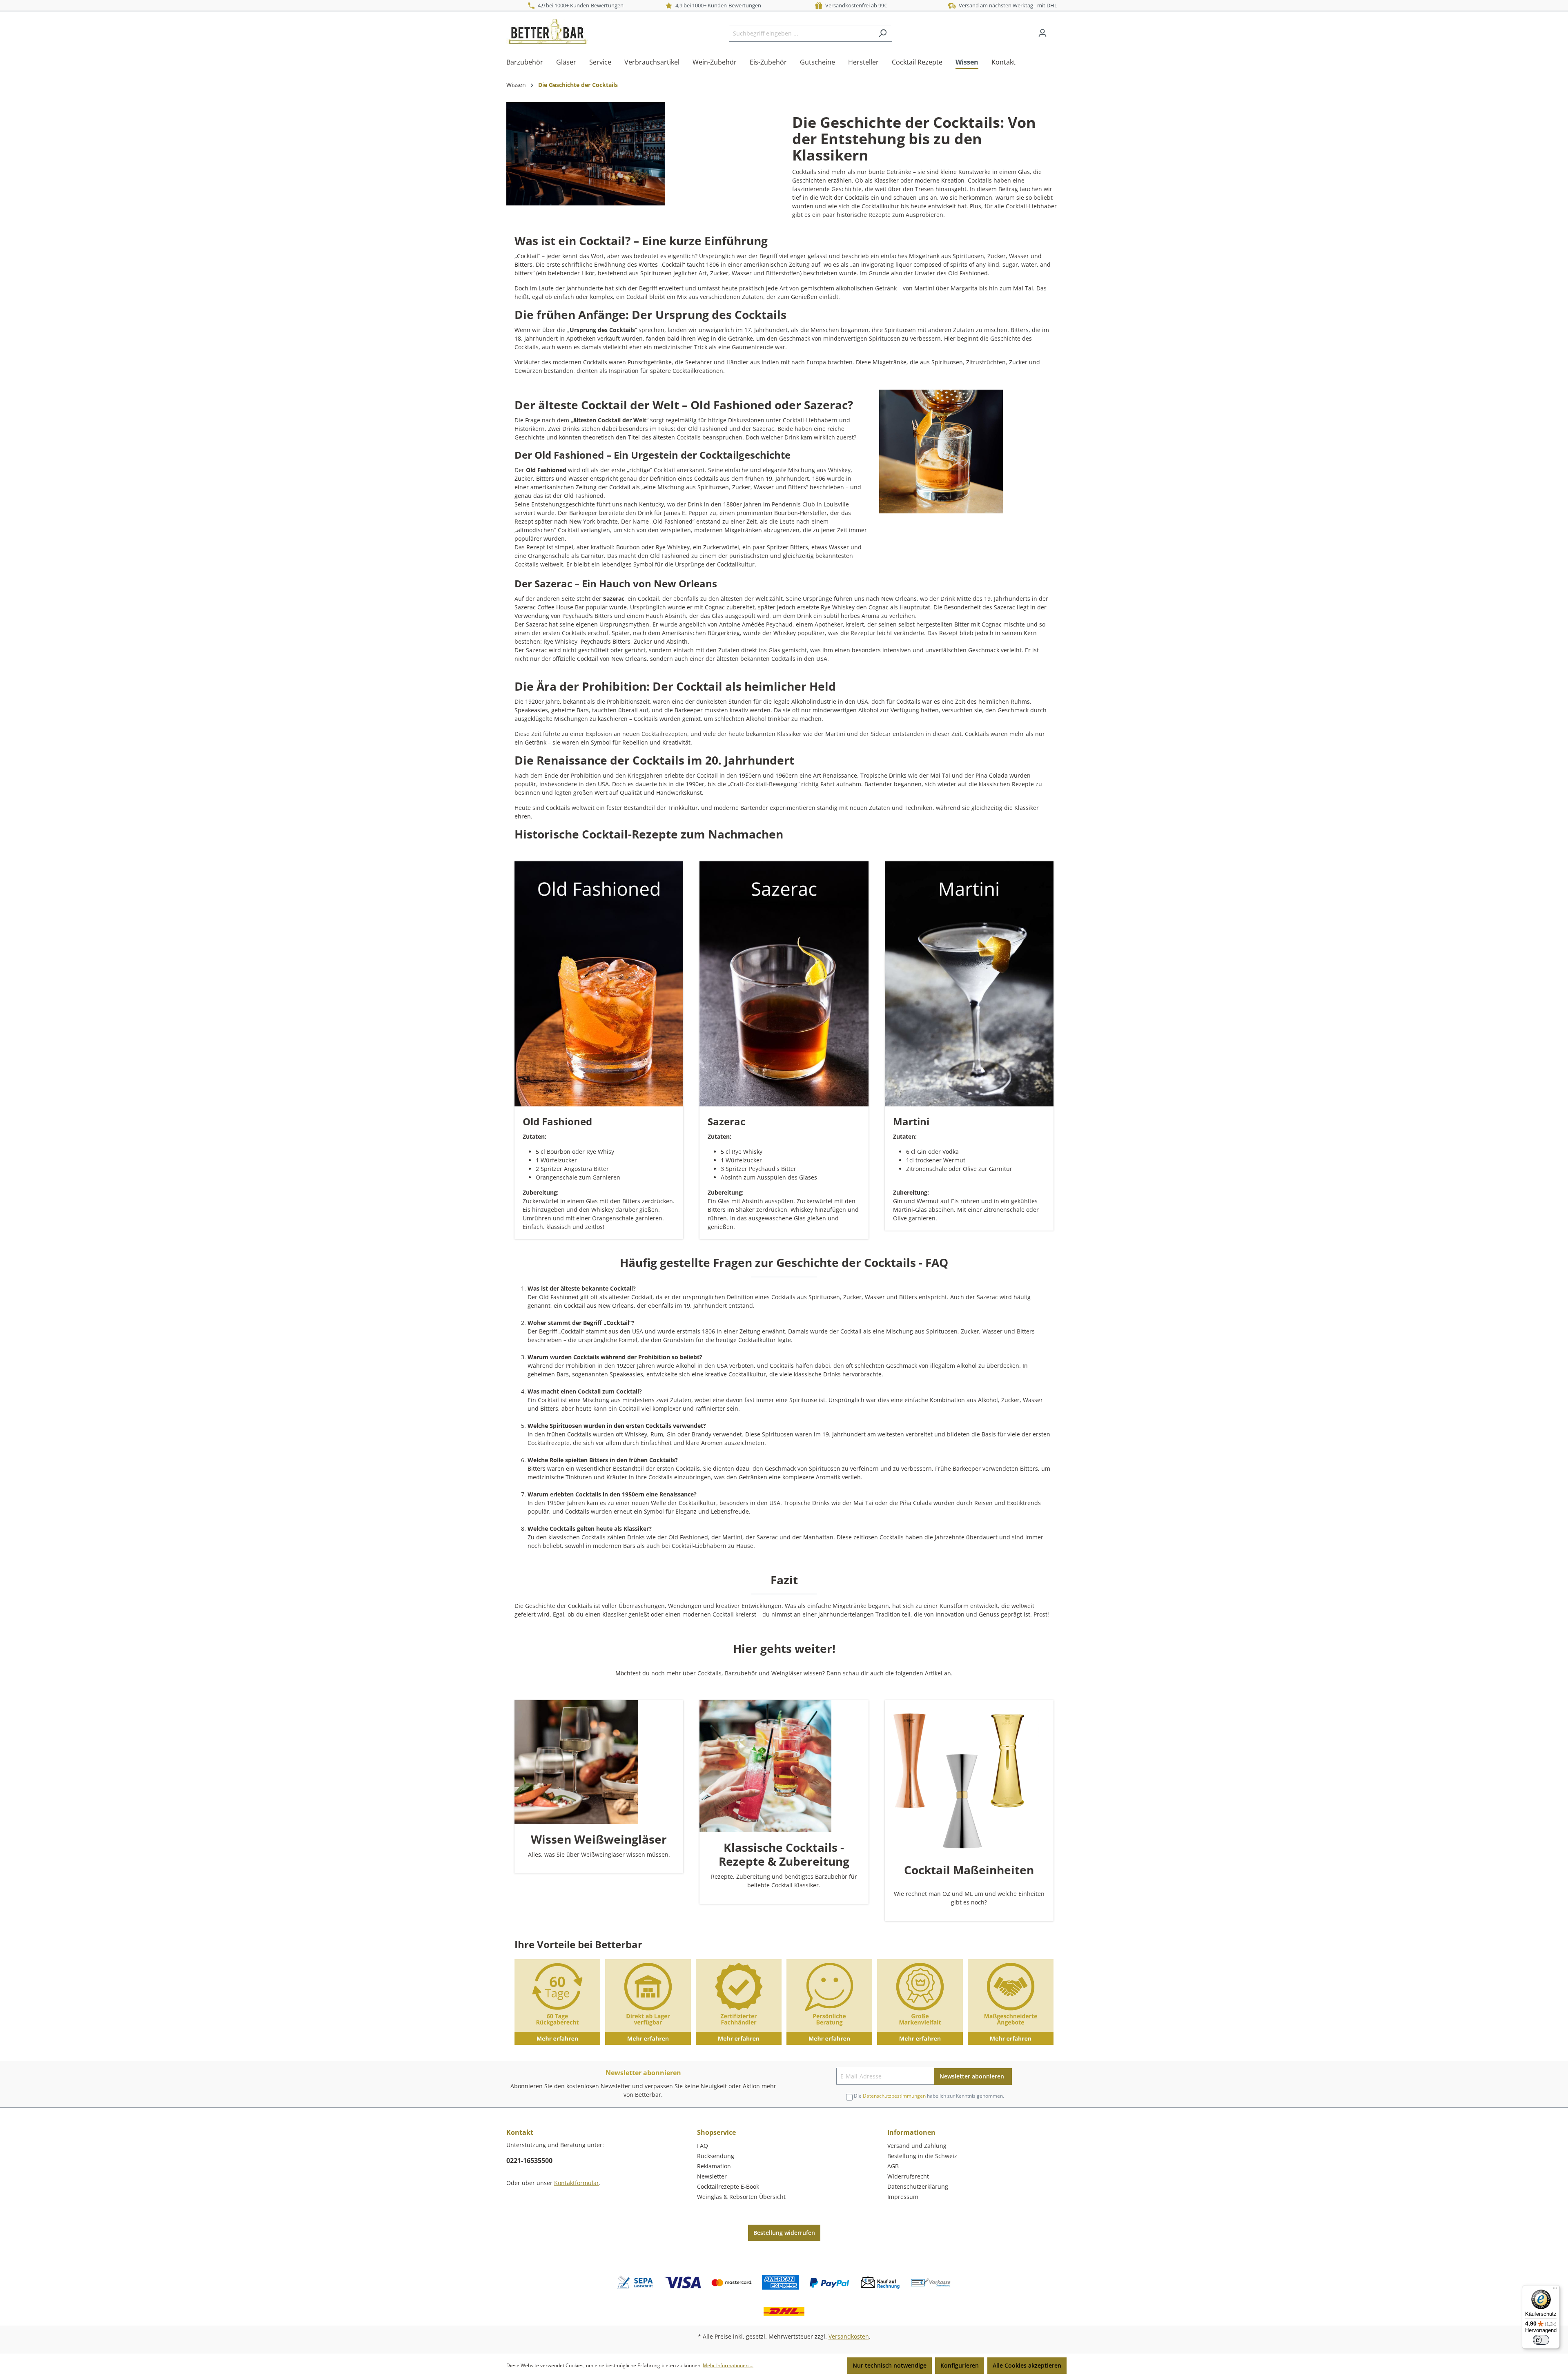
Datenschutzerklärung (918, 2186)
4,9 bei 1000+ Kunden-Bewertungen (579, 5)
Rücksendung (716, 2156)
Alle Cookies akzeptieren (1027, 2365)
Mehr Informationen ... (728, 2365)
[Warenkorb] (1057, 30)
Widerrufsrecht (908, 2176)
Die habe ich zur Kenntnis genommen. (929, 2096)
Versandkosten (849, 2336)
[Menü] (1555, 2290)
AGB (893, 2166)
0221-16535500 (529, 2161)
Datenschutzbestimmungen (894, 2096)
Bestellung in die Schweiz (922, 2156)
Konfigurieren (960, 2365)
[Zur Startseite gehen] (547, 31)
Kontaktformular (577, 2183)
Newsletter (712, 2176)
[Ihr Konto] (1042, 33)
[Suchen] (883, 33)
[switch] (1541, 2340)
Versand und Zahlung (917, 2146)
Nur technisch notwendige (890, 2365)
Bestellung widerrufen (784, 2233)
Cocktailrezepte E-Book (728, 2186)
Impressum (903, 2197)
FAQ (703, 2146)
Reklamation (714, 2166)
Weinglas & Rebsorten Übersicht (741, 2197)
